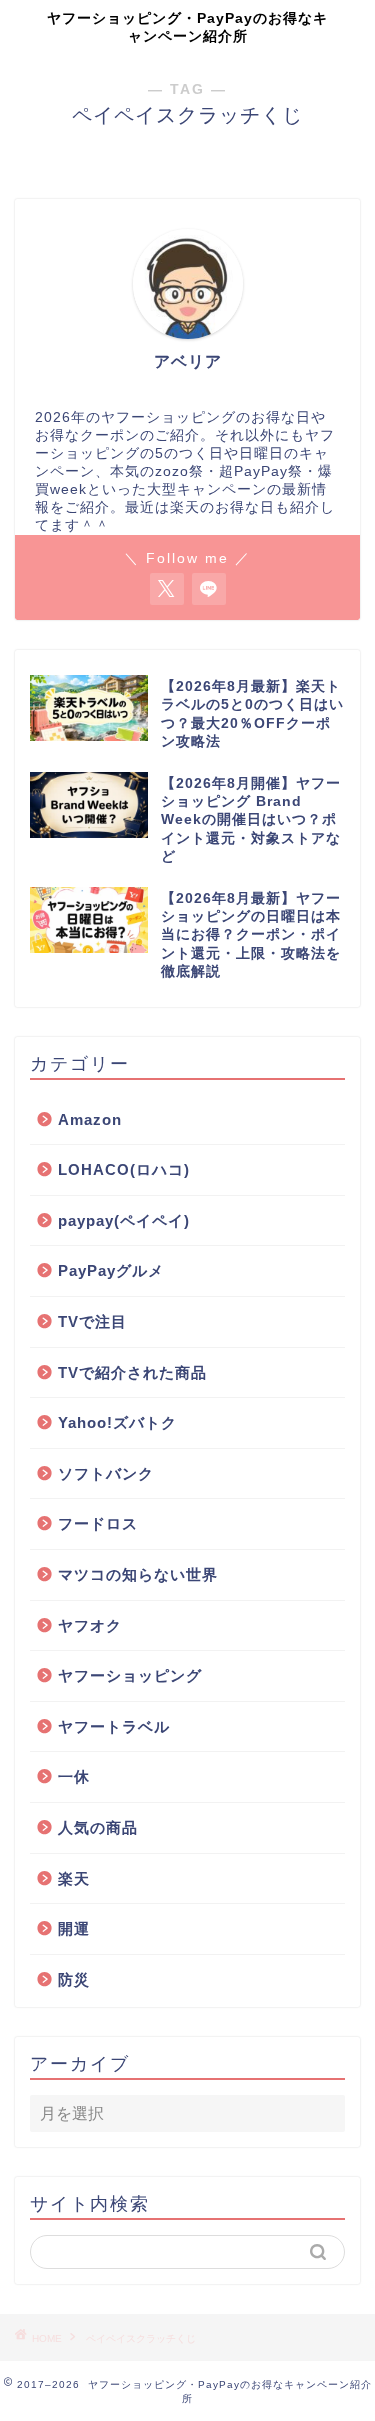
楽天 (74, 1878)
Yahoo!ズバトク (117, 1422)
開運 (74, 1928)
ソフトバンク (106, 1473)
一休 (74, 1776)
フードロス (98, 1523)
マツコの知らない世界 (138, 1574)
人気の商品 (98, 1827)
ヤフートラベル (114, 1726)
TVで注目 (92, 1321)
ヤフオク (90, 1625)
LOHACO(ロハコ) (124, 1169)
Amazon (90, 1119)
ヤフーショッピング (130, 1675)
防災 (74, 1979)
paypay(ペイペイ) (124, 1220)
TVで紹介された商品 (132, 1372)
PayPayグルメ (111, 1270)
